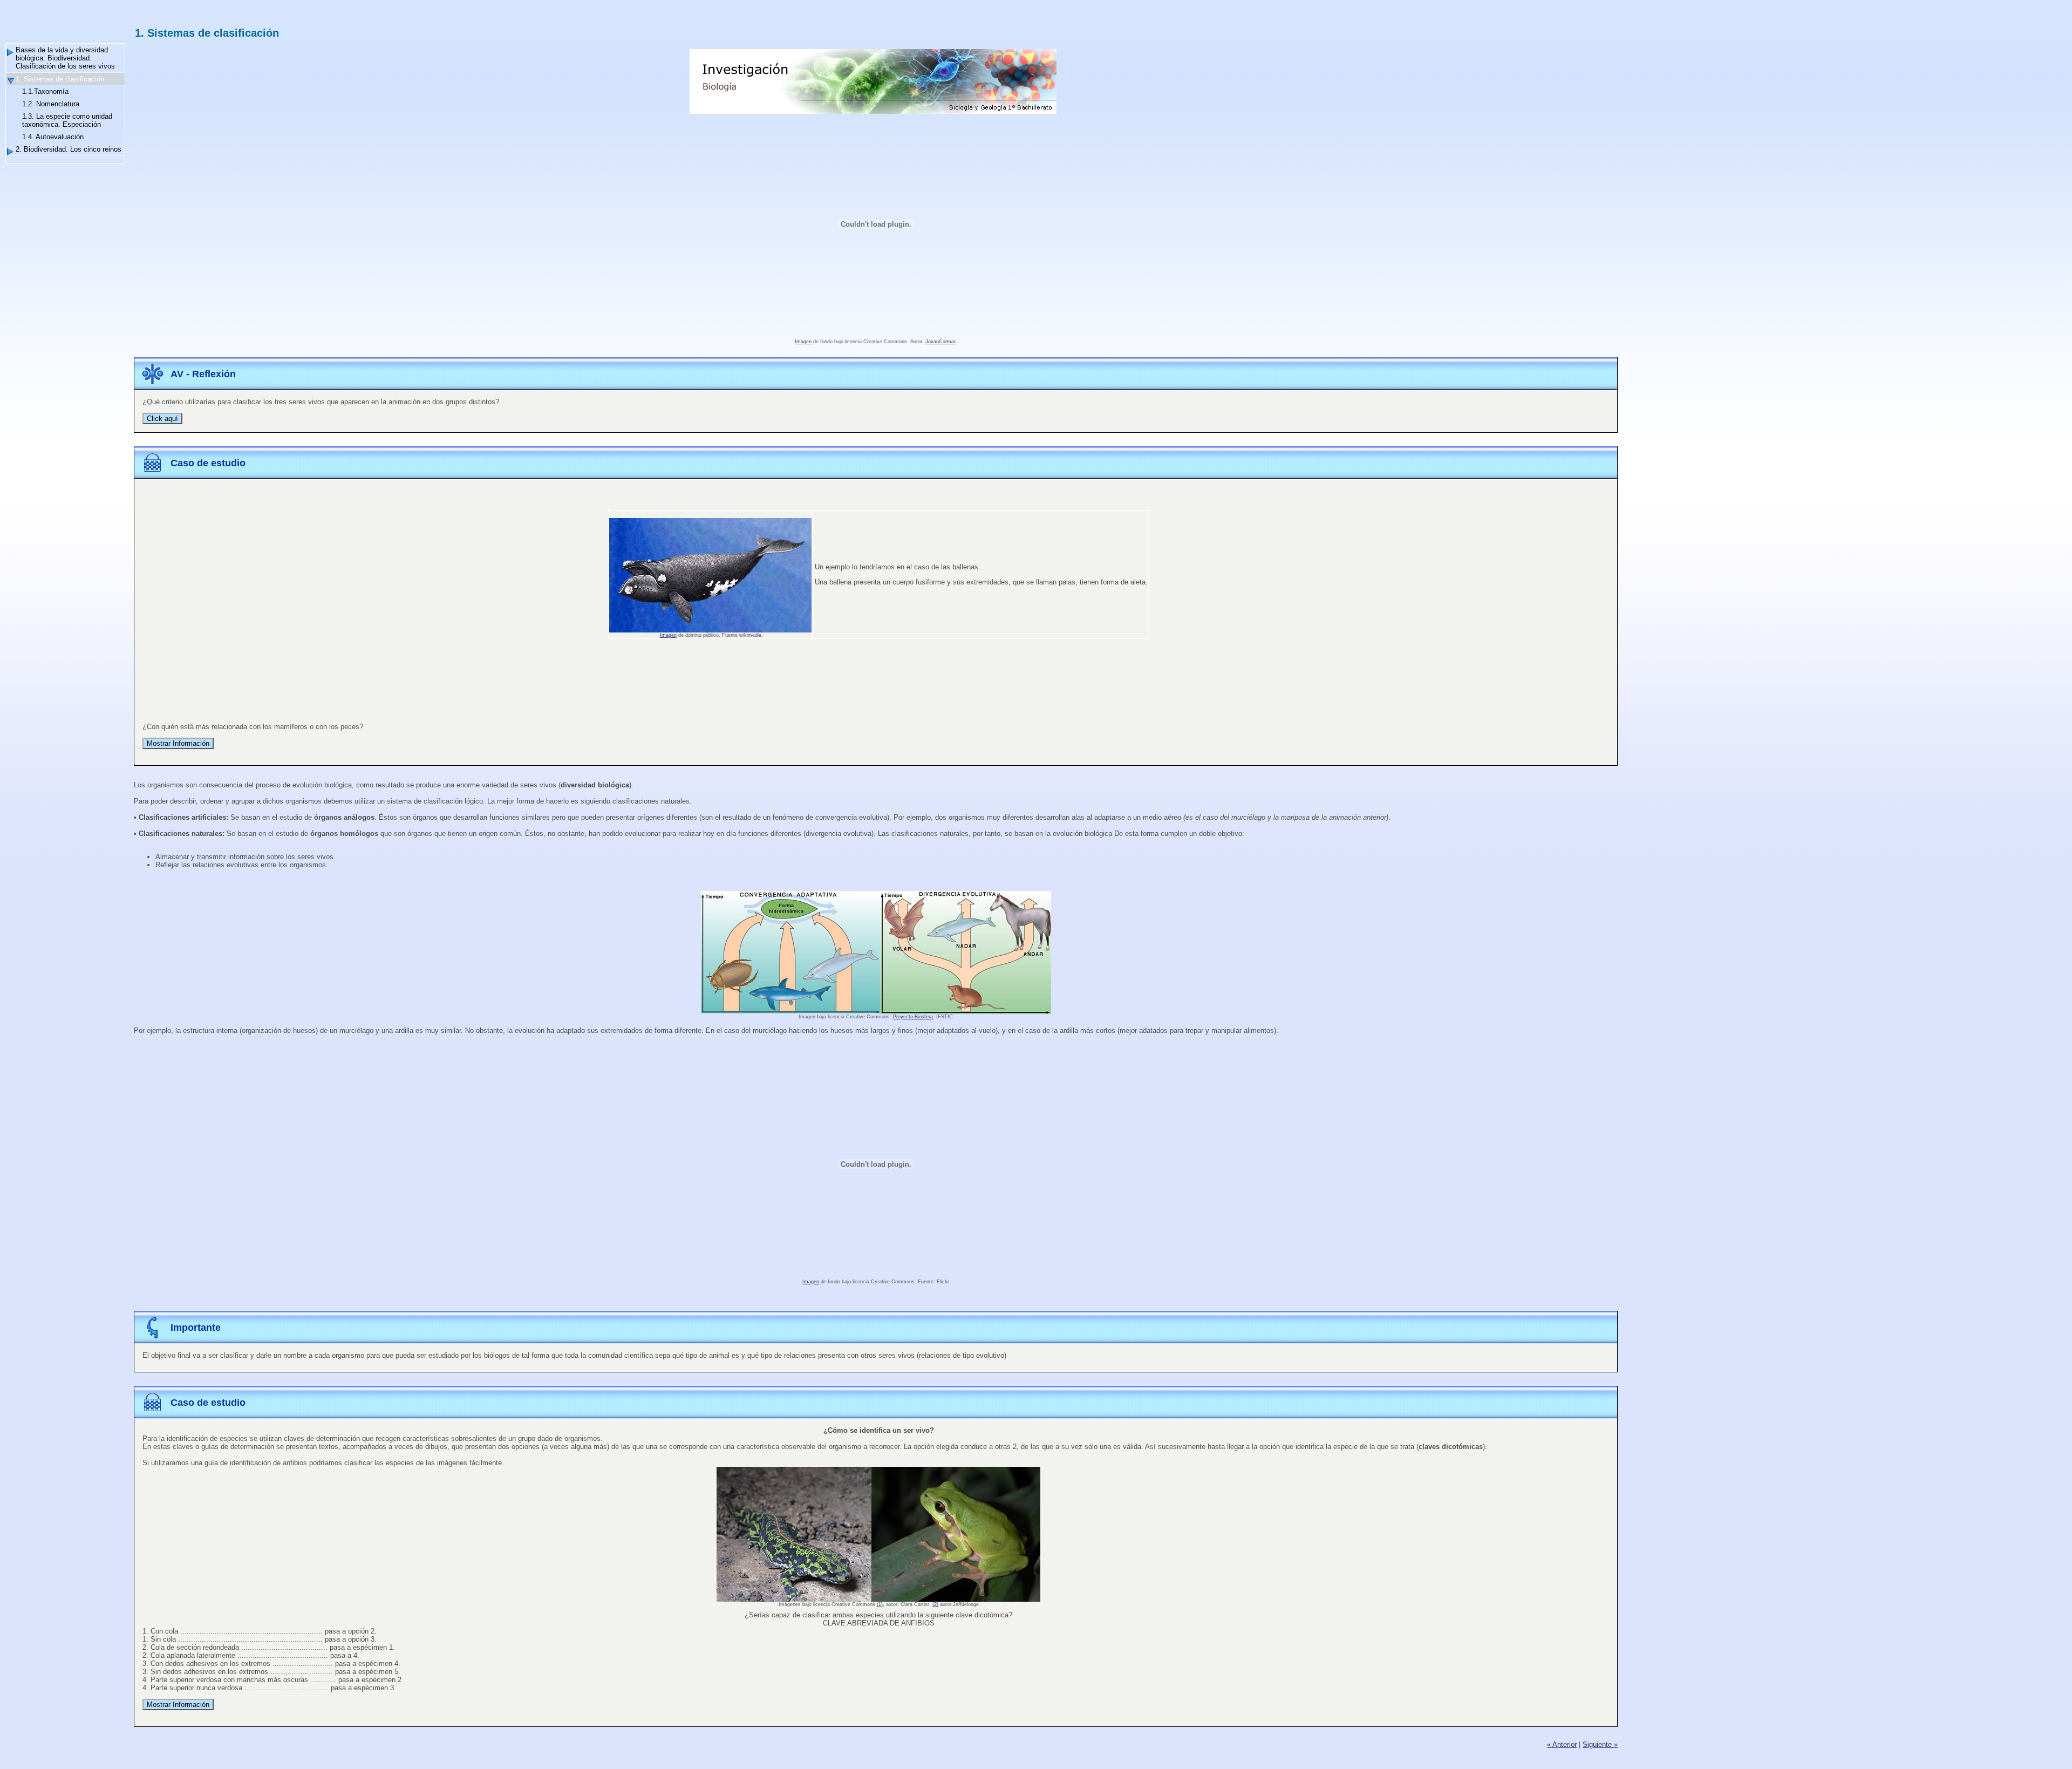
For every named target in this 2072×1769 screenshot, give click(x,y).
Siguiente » (1600, 1744)
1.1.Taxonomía (45, 91)
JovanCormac (941, 342)
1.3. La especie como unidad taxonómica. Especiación (67, 120)
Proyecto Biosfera (913, 1017)
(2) (935, 1604)
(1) (880, 1604)
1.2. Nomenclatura (51, 104)
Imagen (803, 342)
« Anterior (1562, 1744)
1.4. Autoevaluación (53, 137)
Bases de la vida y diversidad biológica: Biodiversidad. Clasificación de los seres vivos (65, 58)
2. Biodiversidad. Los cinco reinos (69, 149)
